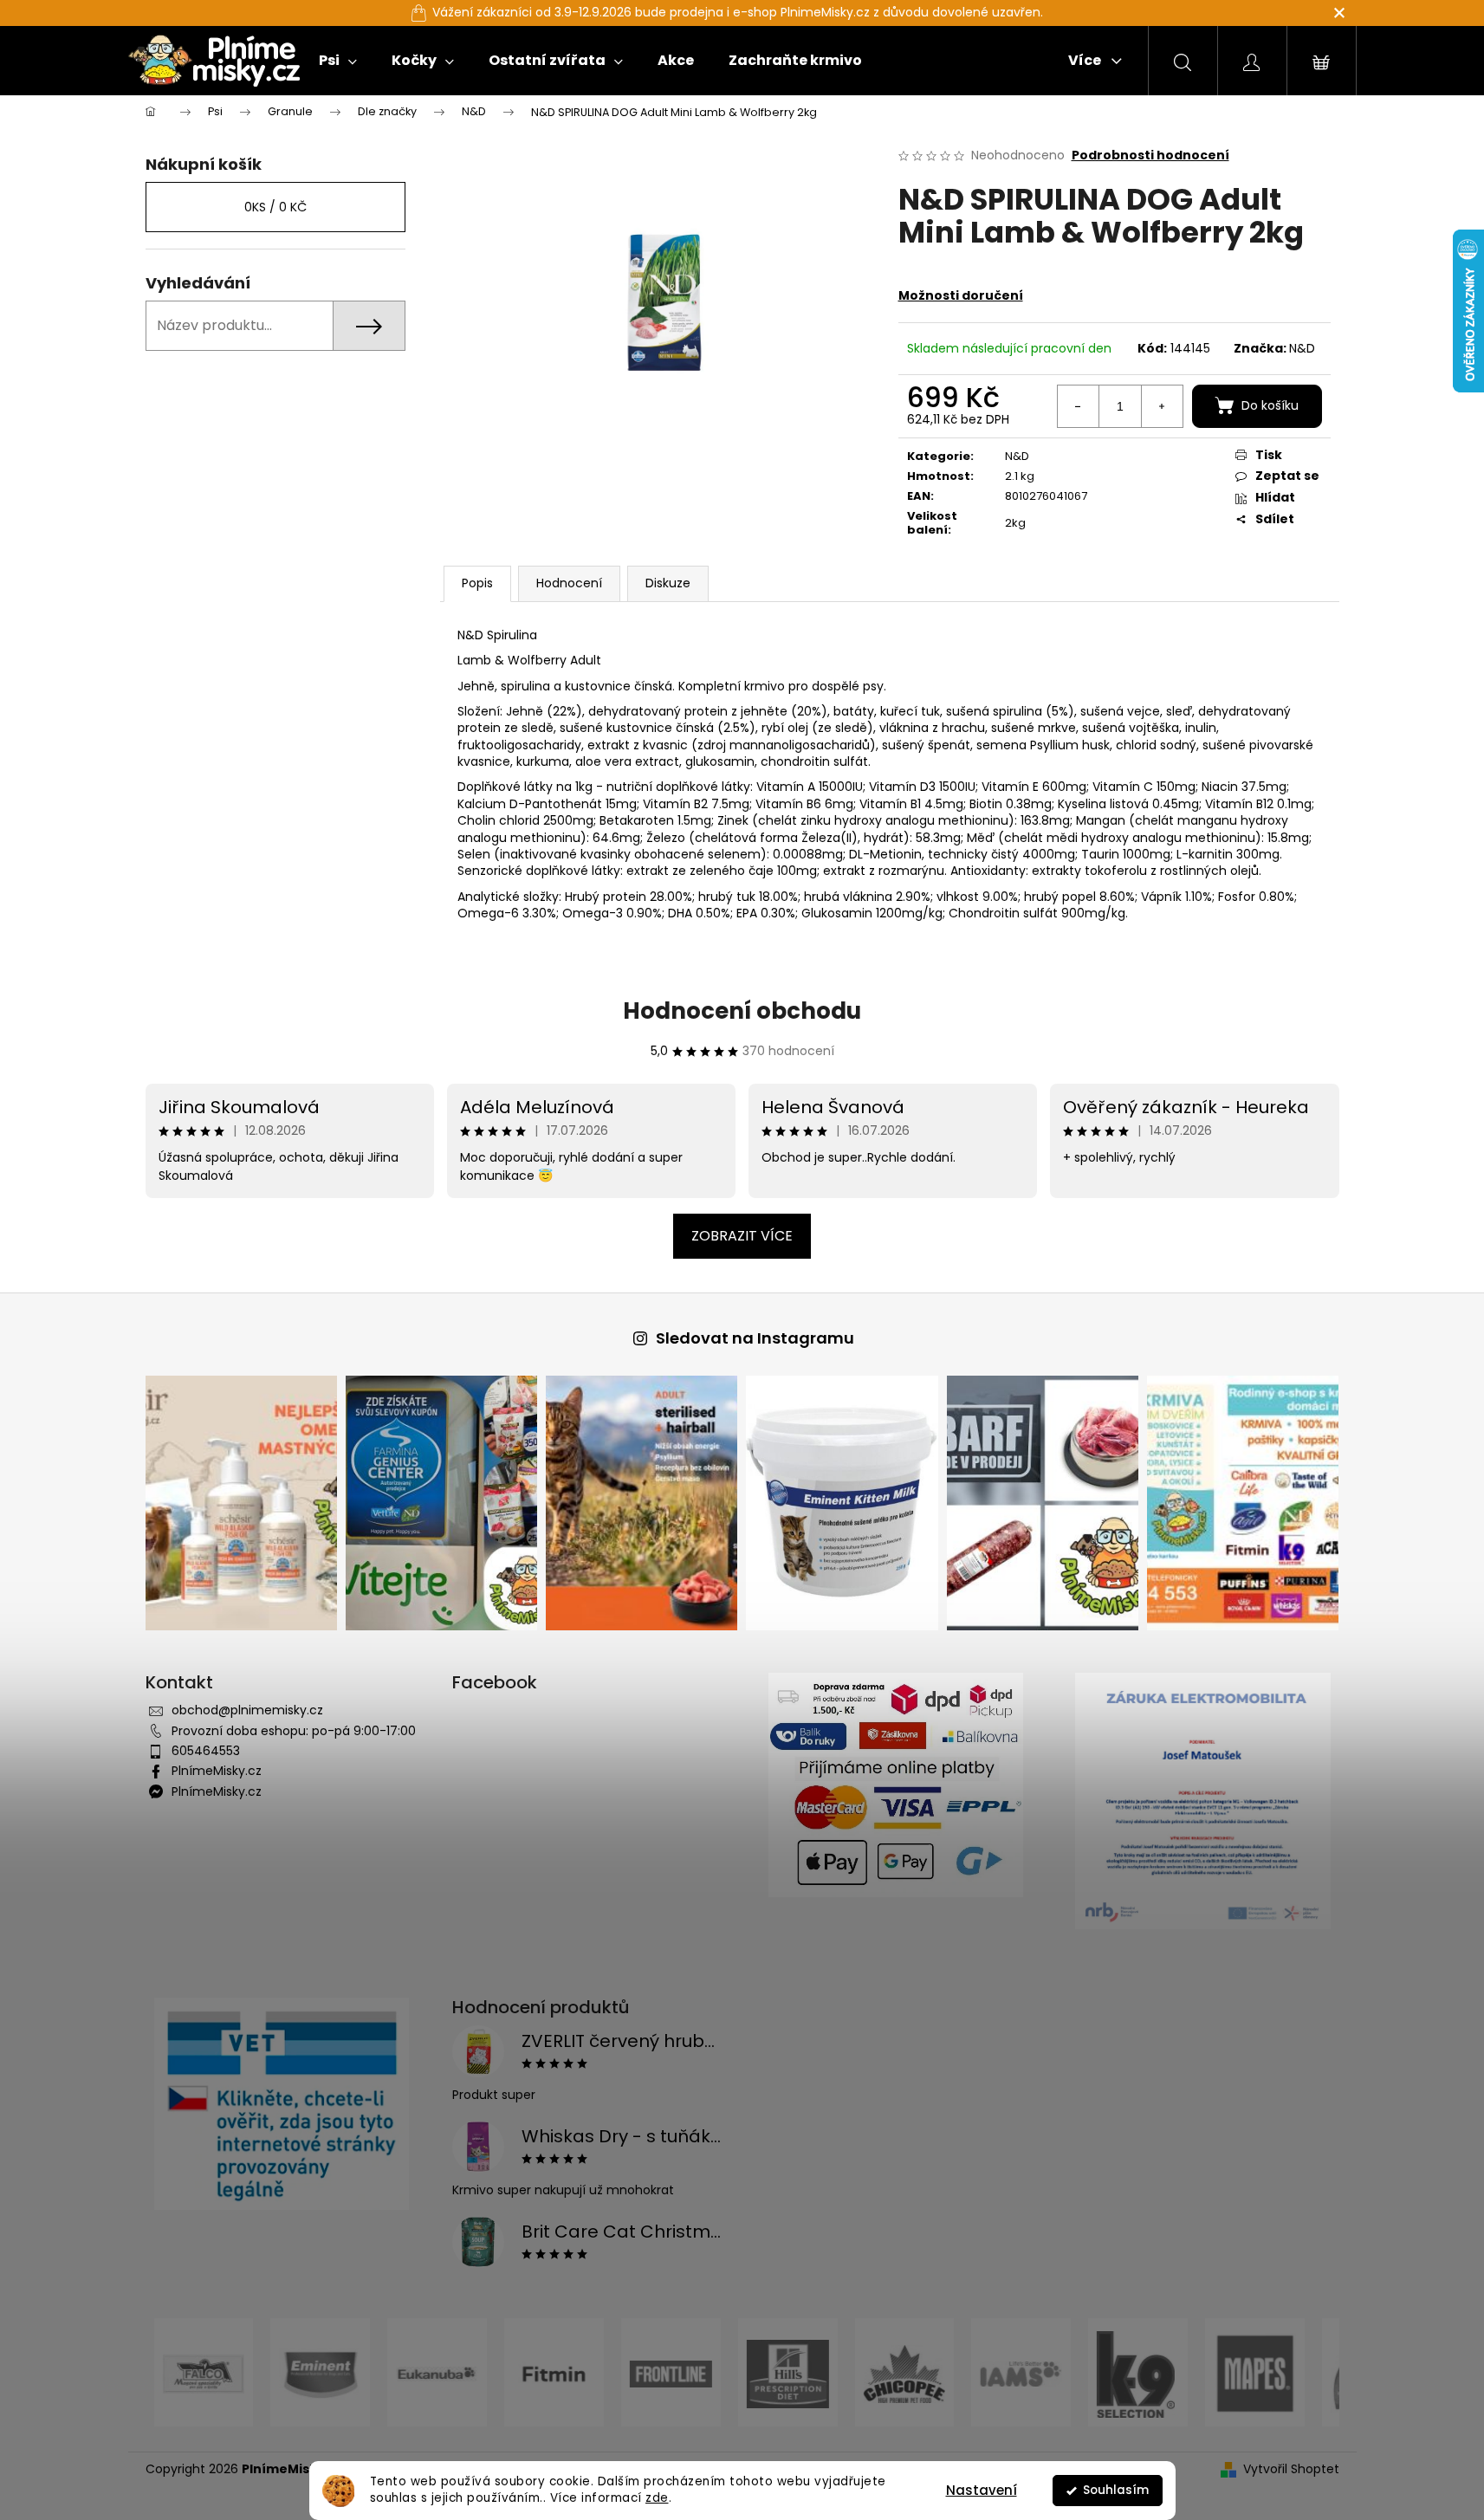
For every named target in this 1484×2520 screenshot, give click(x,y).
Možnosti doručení (961, 295)
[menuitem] (338, 61)
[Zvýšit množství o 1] (1162, 406)
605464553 (206, 1751)
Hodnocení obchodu (742, 1011)
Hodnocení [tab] (569, 583)
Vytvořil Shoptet (1291, 2469)
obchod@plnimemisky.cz (247, 1710)
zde (657, 2498)
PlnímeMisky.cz (217, 1771)
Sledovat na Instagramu (755, 1338)
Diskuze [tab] (668, 583)
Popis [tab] (477, 583)
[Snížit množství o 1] (1079, 406)
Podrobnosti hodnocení (1150, 155)
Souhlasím (1116, 2490)
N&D (1302, 348)
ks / (275, 207)
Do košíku (1270, 405)
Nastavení (982, 2490)
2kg (1015, 523)
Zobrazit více (742, 1236)
